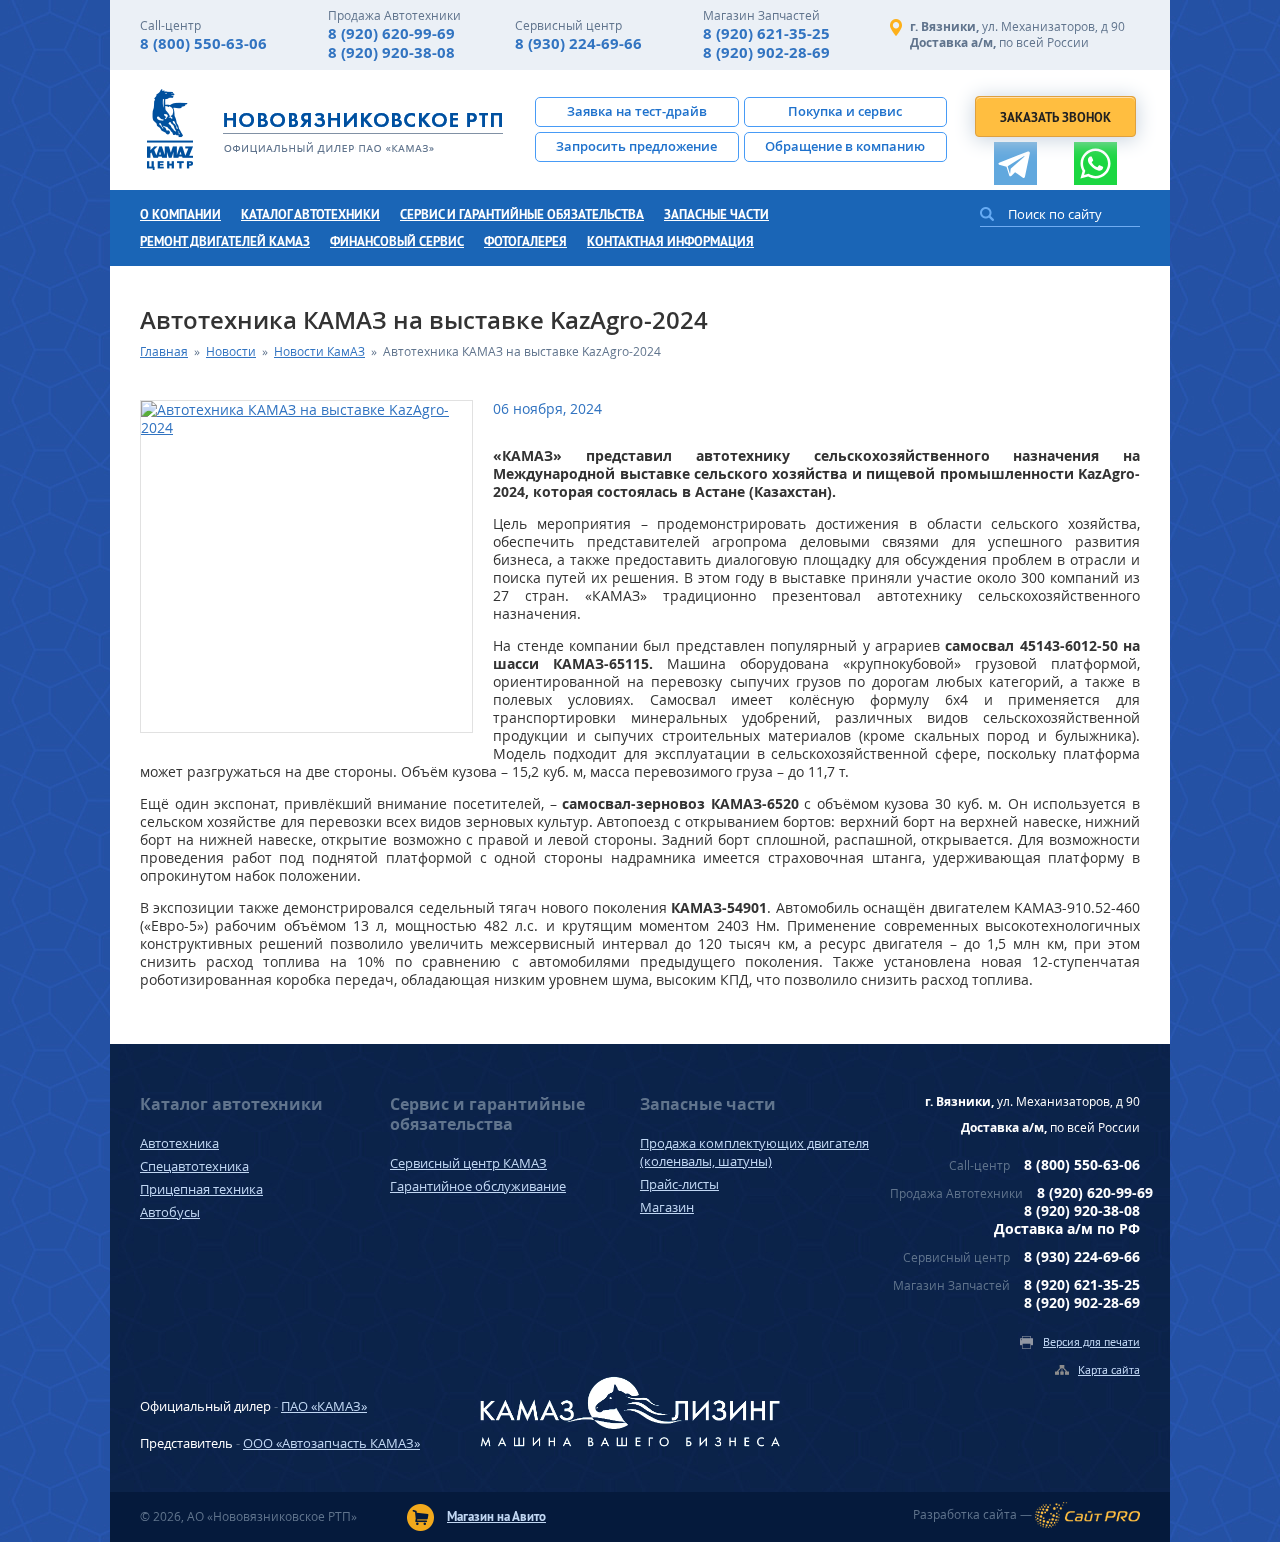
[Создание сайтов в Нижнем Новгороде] (1087, 1515)
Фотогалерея (525, 241)
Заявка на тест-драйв (637, 111)
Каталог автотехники (310, 214)
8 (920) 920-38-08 (391, 52)
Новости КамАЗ (319, 351)
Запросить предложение (636, 146)
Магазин (667, 1207)
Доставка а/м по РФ (1067, 1228)
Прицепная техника (201, 1189)
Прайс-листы (679, 1184)
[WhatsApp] (1095, 163)
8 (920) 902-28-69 (766, 52)
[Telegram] (1015, 163)
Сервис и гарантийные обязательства (522, 214)
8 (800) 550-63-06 (203, 43)
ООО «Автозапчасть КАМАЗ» (331, 1443)
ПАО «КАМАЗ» (324, 1406)
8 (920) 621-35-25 (766, 33)
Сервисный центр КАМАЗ (468, 1163)
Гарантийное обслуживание (478, 1186)
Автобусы (170, 1212)
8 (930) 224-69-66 (578, 43)
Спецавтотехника (194, 1166)
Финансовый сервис (397, 241)
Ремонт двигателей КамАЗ (225, 241)
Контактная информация (670, 241)
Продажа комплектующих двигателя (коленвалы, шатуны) (754, 1152)
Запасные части (716, 214)
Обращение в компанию (845, 146)
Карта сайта (1109, 1369)
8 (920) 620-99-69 (391, 33)
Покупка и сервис (845, 111)
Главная (164, 351)
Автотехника (179, 1143)
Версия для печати (1091, 1341)
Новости (231, 351)
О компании (180, 214)
